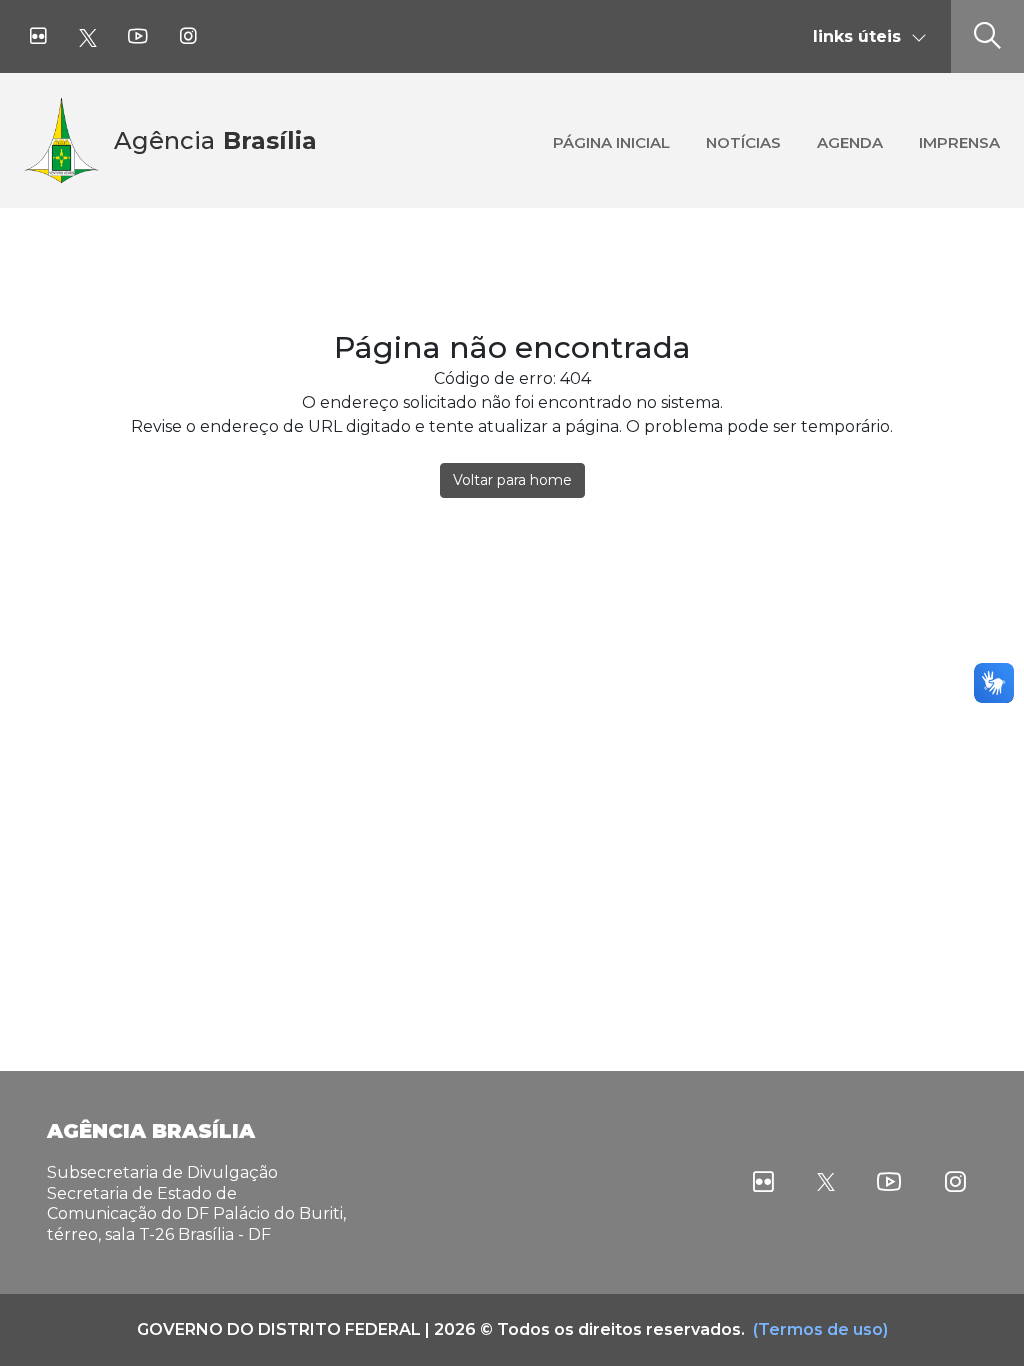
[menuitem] (611, 140)
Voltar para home (512, 480)
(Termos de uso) (820, 1329)
